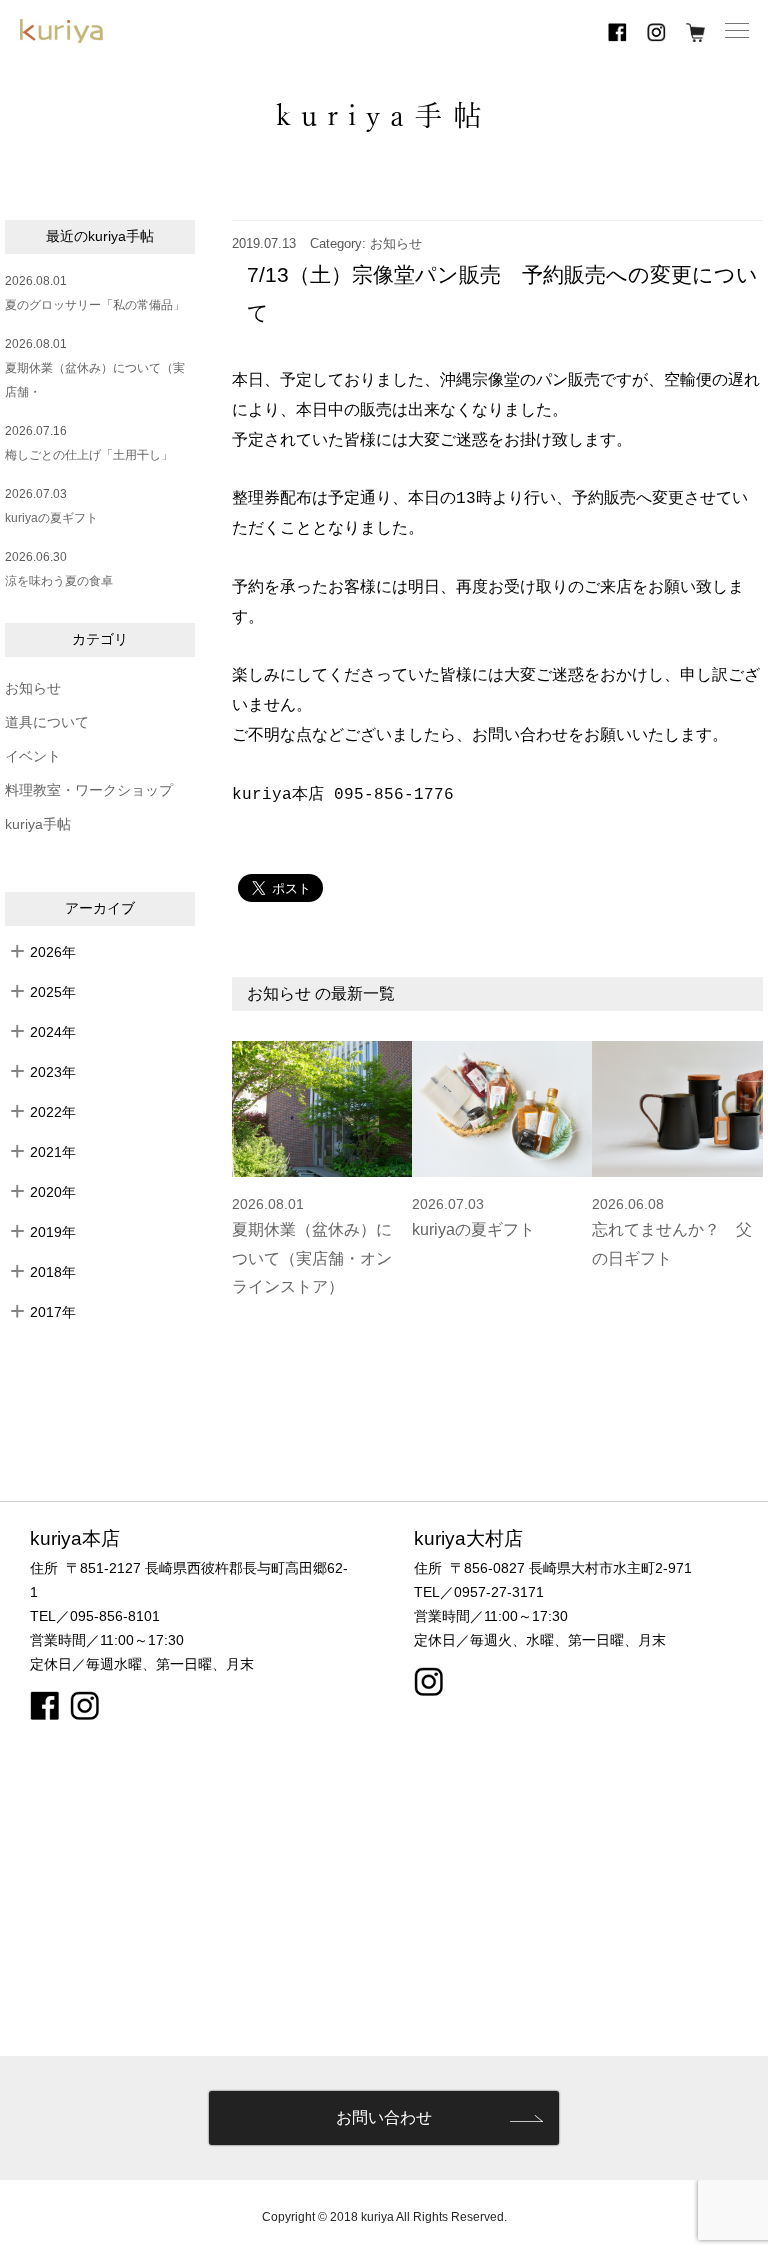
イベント (33, 756)
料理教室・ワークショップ (89, 790)
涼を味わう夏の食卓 (59, 581)
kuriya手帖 (38, 824)
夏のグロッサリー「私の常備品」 (95, 305)
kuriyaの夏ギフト (51, 518)
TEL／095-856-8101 (95, 1616)
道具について (47, 722)
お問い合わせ (384, 2117)
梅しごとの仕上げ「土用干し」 (89, 455)
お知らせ (33, 688)
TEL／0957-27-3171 (479, 1592)
